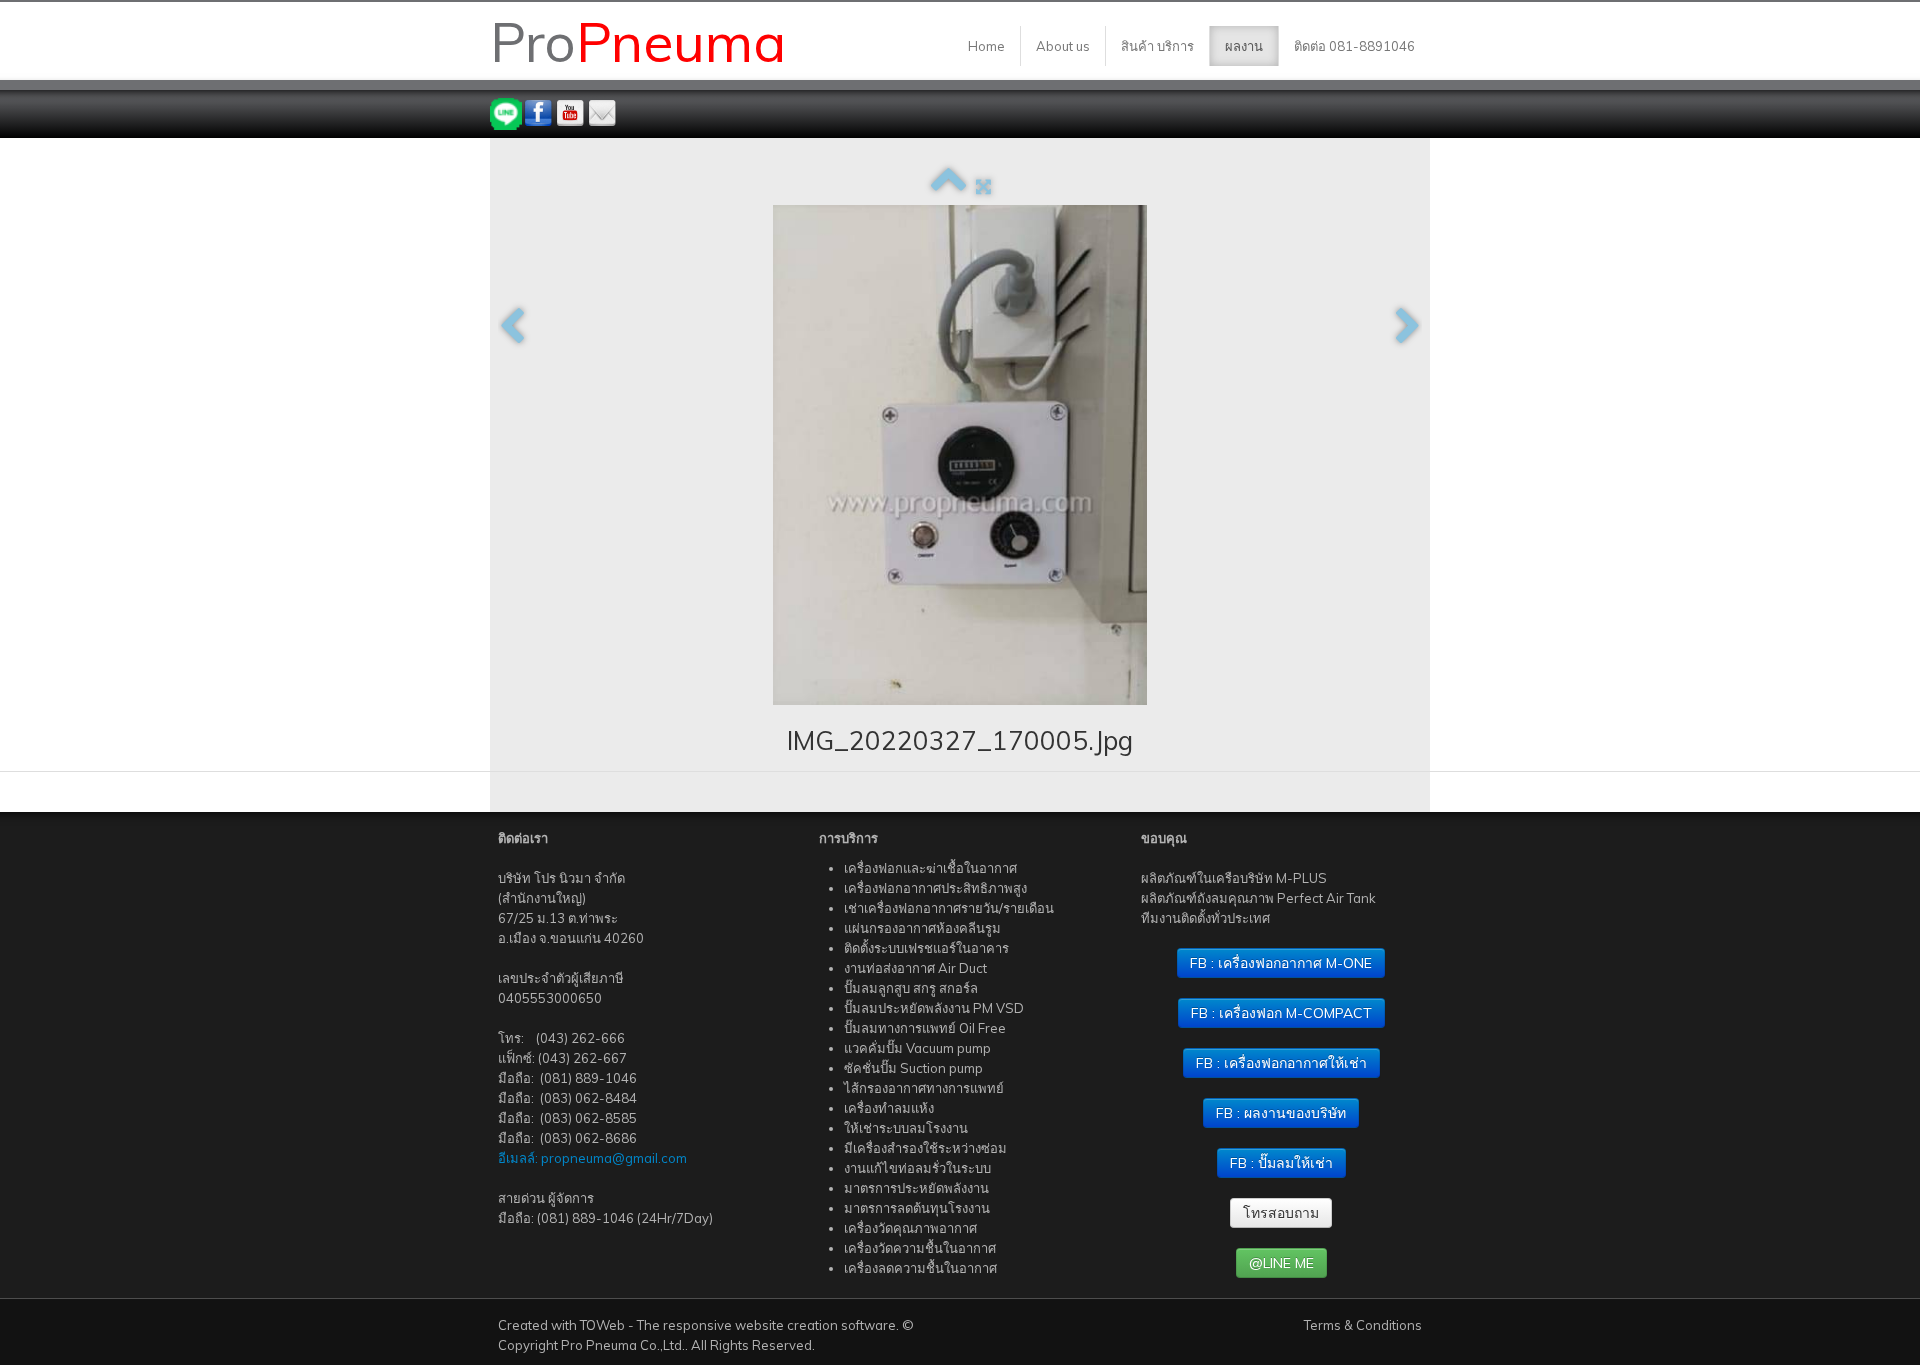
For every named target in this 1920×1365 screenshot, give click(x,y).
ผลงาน (1244, 46)
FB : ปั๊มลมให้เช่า (1281, 1163)
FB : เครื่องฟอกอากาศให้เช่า (1281, 1063)
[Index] (948, 186)
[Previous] (512, 327)
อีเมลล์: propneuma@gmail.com (592, 1158)
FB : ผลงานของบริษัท (1281, 1113)
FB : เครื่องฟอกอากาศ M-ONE (1281, 963)
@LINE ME (1281, 1263)
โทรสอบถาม (1281, 1213)
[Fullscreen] (983, 186)
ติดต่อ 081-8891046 (1354, 46)
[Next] (1408, 327)
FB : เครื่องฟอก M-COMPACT (1281, 1013)
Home (986, 46)
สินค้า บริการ (1157, 46)
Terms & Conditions (1363, 1325)
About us (1063, 46)
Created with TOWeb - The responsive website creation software (697, 1325)
